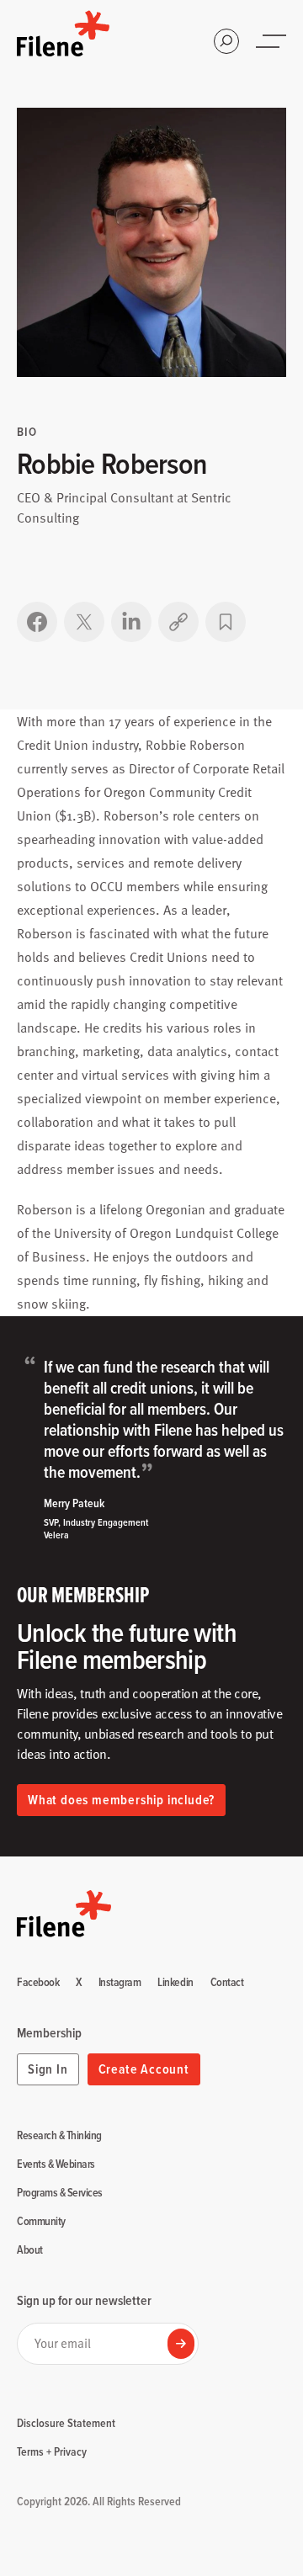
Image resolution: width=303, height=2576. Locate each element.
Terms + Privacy (52, 2451)
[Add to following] (226, 622)
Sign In (48, 2069)
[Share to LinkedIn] (131, 622)
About (30, 2250)
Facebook (38, 1983)
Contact (227, 1983)
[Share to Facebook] (37, 622)
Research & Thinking (59, 2136)
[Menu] (273, 41)
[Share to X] (84, 622)
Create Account (144, 2069)
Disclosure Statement (66, 2423)
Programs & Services (60, 2193)
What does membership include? (121, 1800)
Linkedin (175, 1983)
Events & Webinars (56, 2164)
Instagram (120, 1983)
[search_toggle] (226, 41)
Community (41, 2222)
